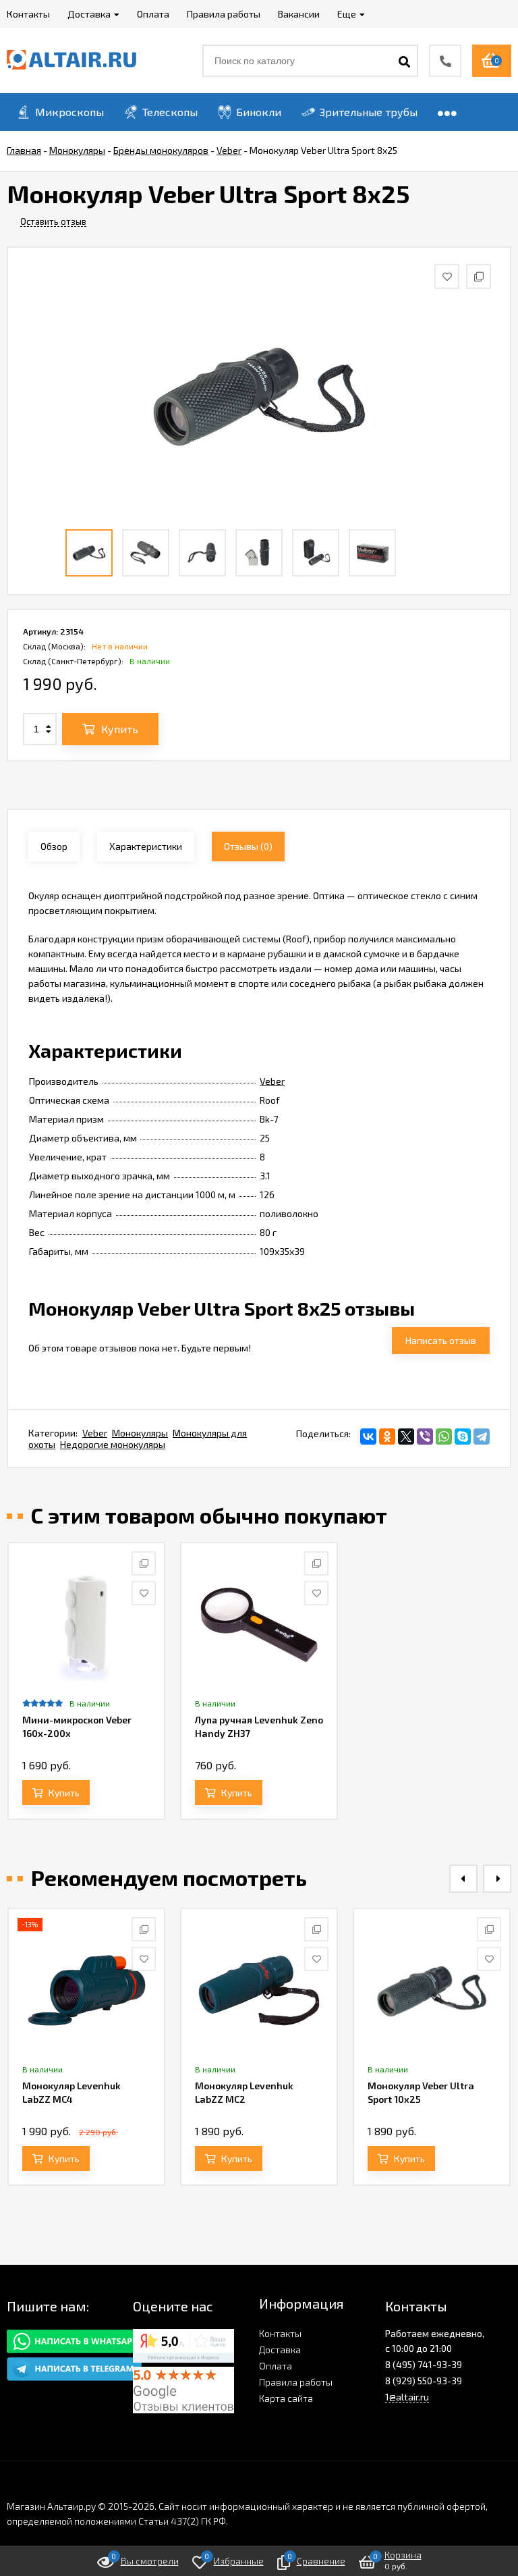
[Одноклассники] (387, 1437)
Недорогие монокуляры (113, 1444)
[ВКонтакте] (368, 1437)
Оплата (276, 2366)
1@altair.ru (407, 2397)
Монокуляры (140, 1433)
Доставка (280, 2350)
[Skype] (463, 1437)
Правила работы (296, 2382)
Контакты (280, 2333)
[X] (406, 1437)
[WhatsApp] (444, 1437)
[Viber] (425, 1437)
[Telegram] (482, 1437)
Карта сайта (286, 2398)
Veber (272, 1081)
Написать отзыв (441, 1340)
